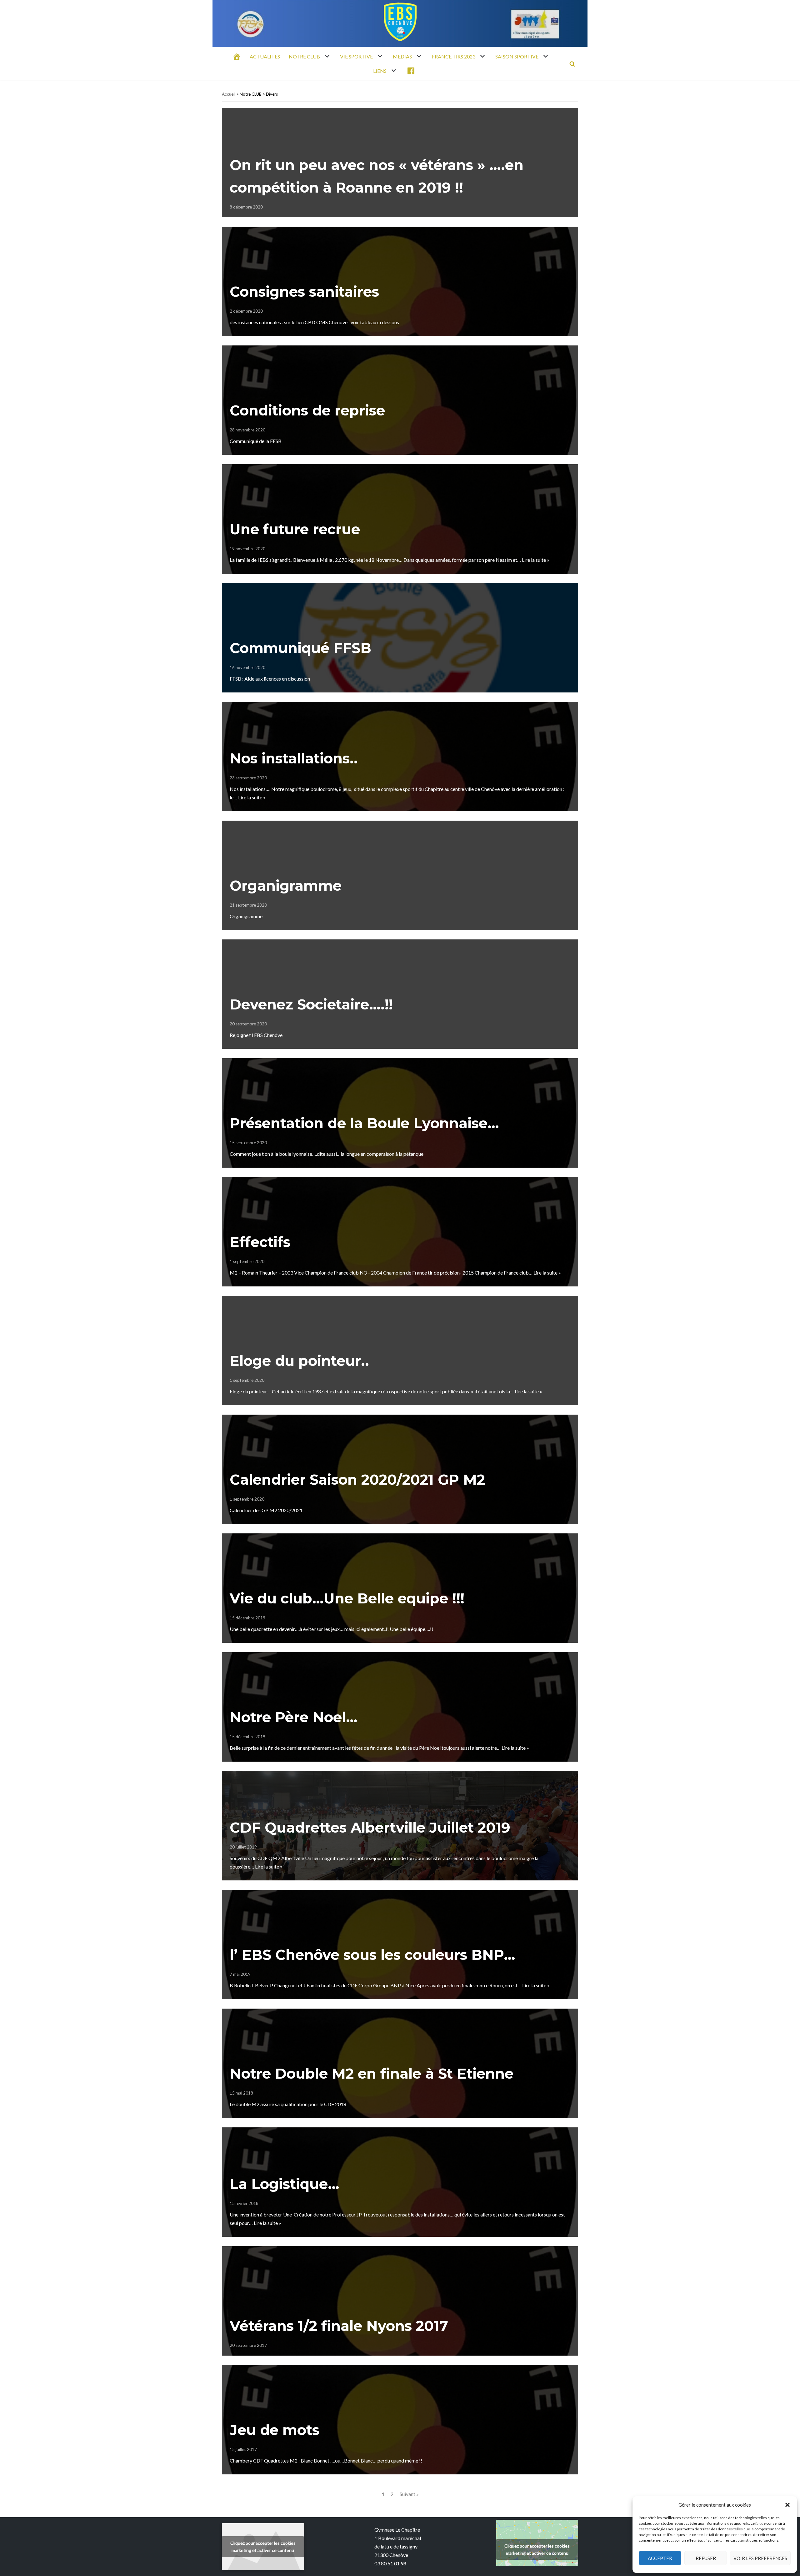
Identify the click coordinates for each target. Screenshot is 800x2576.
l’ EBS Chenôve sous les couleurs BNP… (372, 1955)
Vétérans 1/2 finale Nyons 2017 (339, 2326)
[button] (787, 2505)
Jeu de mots (275, 2430)
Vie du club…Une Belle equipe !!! (347, 1598)
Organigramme (286, 885)
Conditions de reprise (307, 410)
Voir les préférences (760, 2558)
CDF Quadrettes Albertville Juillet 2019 (370, 1827)
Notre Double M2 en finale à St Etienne (372, 2073)
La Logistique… (285, 2184)
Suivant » (409, 2494)
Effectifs (260, 1242)
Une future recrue (295, 529)
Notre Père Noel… (294, 1717)
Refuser (706, 2558)
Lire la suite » (536, 560)
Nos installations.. (294, 758)
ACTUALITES (265, 56)
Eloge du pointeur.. (299, 1361)
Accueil (229, 94)
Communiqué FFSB (300, 648)
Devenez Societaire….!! (311, 1004)
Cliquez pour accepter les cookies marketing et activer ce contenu (263, 2547)
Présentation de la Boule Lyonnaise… (364, 1123)
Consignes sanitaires (304, 292)
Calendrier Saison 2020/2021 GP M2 (357, 1479)
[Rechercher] (572, 64)
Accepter (660, 2558)
